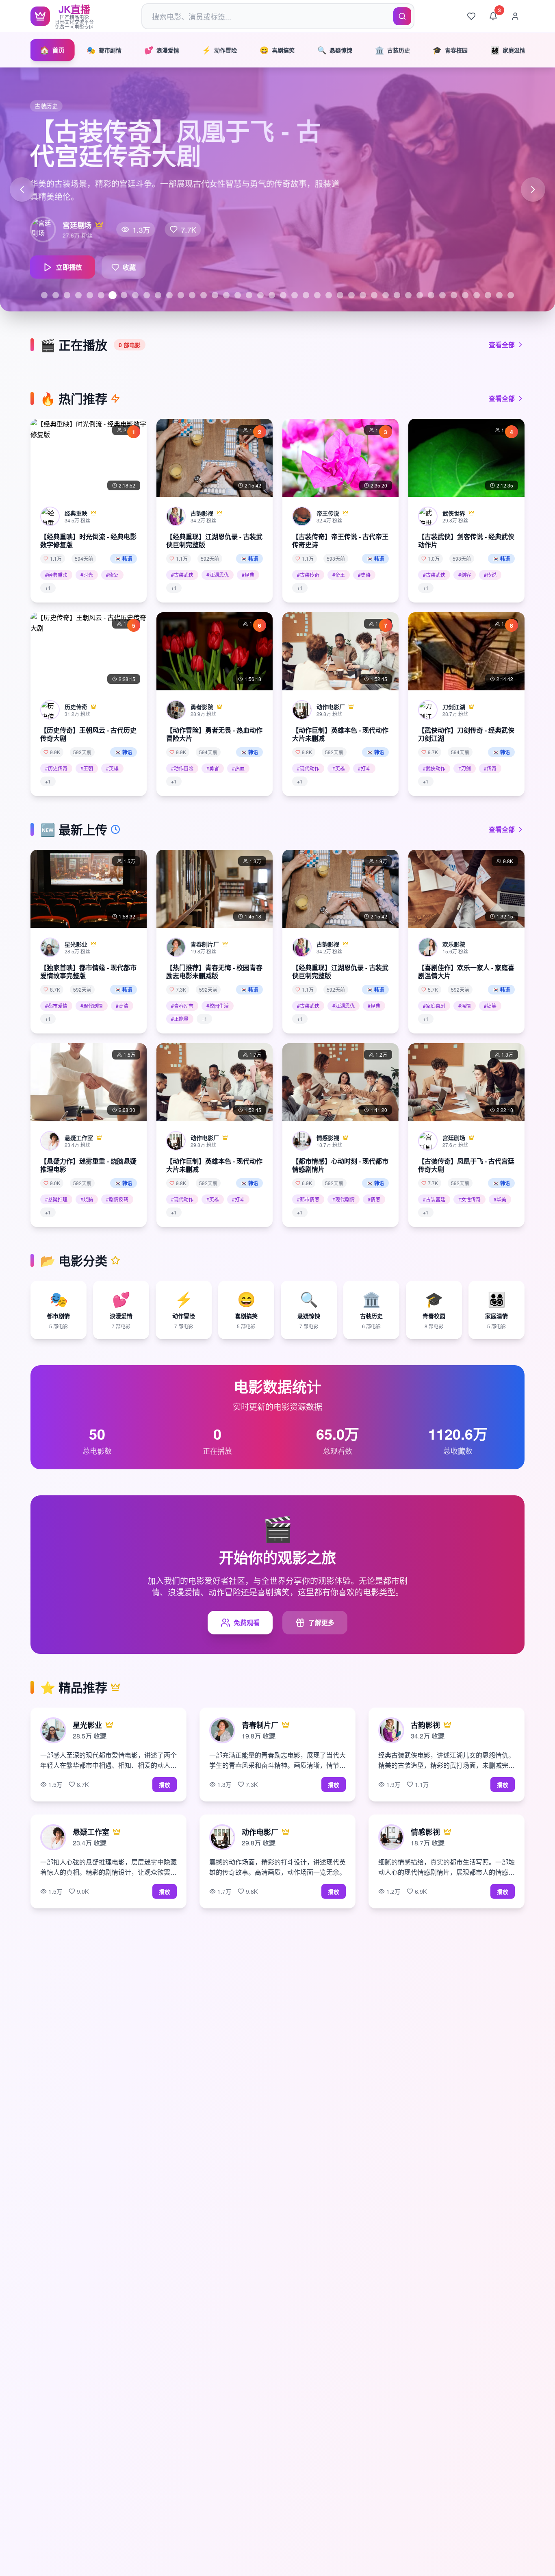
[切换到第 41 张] (499, 295)
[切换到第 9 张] (135, 295)
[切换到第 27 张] (340, 295)
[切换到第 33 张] (408, 295)
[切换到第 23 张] (295, 295)
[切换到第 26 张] (329, 295)
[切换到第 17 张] (226, 295)
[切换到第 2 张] (56, 295)
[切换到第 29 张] (363, 295)
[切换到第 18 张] (238, 295)
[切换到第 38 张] (465, 295)
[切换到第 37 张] (454, 295)
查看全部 (502, 345)
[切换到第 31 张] (386, 295)
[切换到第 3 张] (67, 295)
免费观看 (247, 1622)
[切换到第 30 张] (374, 295)
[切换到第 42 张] (511, 295)
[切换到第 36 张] (442, 295)
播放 (165, 1784)
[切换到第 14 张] (192, 295)
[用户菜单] (515, 16)
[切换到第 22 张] (283, 295)
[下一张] (533, 189)
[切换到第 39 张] (477, 295)
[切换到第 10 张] (147, 295)
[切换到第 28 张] (351, 295)
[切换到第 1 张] (44, 295)
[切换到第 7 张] (113, 295)
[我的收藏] (471, 16)
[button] (89, 511)
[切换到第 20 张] (260, 295)
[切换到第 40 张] (488, 295)
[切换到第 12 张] (169, 295)
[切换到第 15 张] (204, 295)
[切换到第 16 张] (215, 295)
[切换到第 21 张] (272, 295)
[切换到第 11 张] (158, 295)
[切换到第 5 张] (90, 295)
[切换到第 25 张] (317, 295)
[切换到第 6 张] (101, 295)
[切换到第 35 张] (431, 295)
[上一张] (22, 189)
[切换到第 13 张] (181, 295)
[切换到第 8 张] (124, 295)
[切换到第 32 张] (397, 295)
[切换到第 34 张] (420, 295)
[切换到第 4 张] (78, 295)
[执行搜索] (402, 16)
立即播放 (59, 271)
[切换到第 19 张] (249, 295)
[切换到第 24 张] (306, 295)
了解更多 (321, 1622)
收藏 (122, 271)
